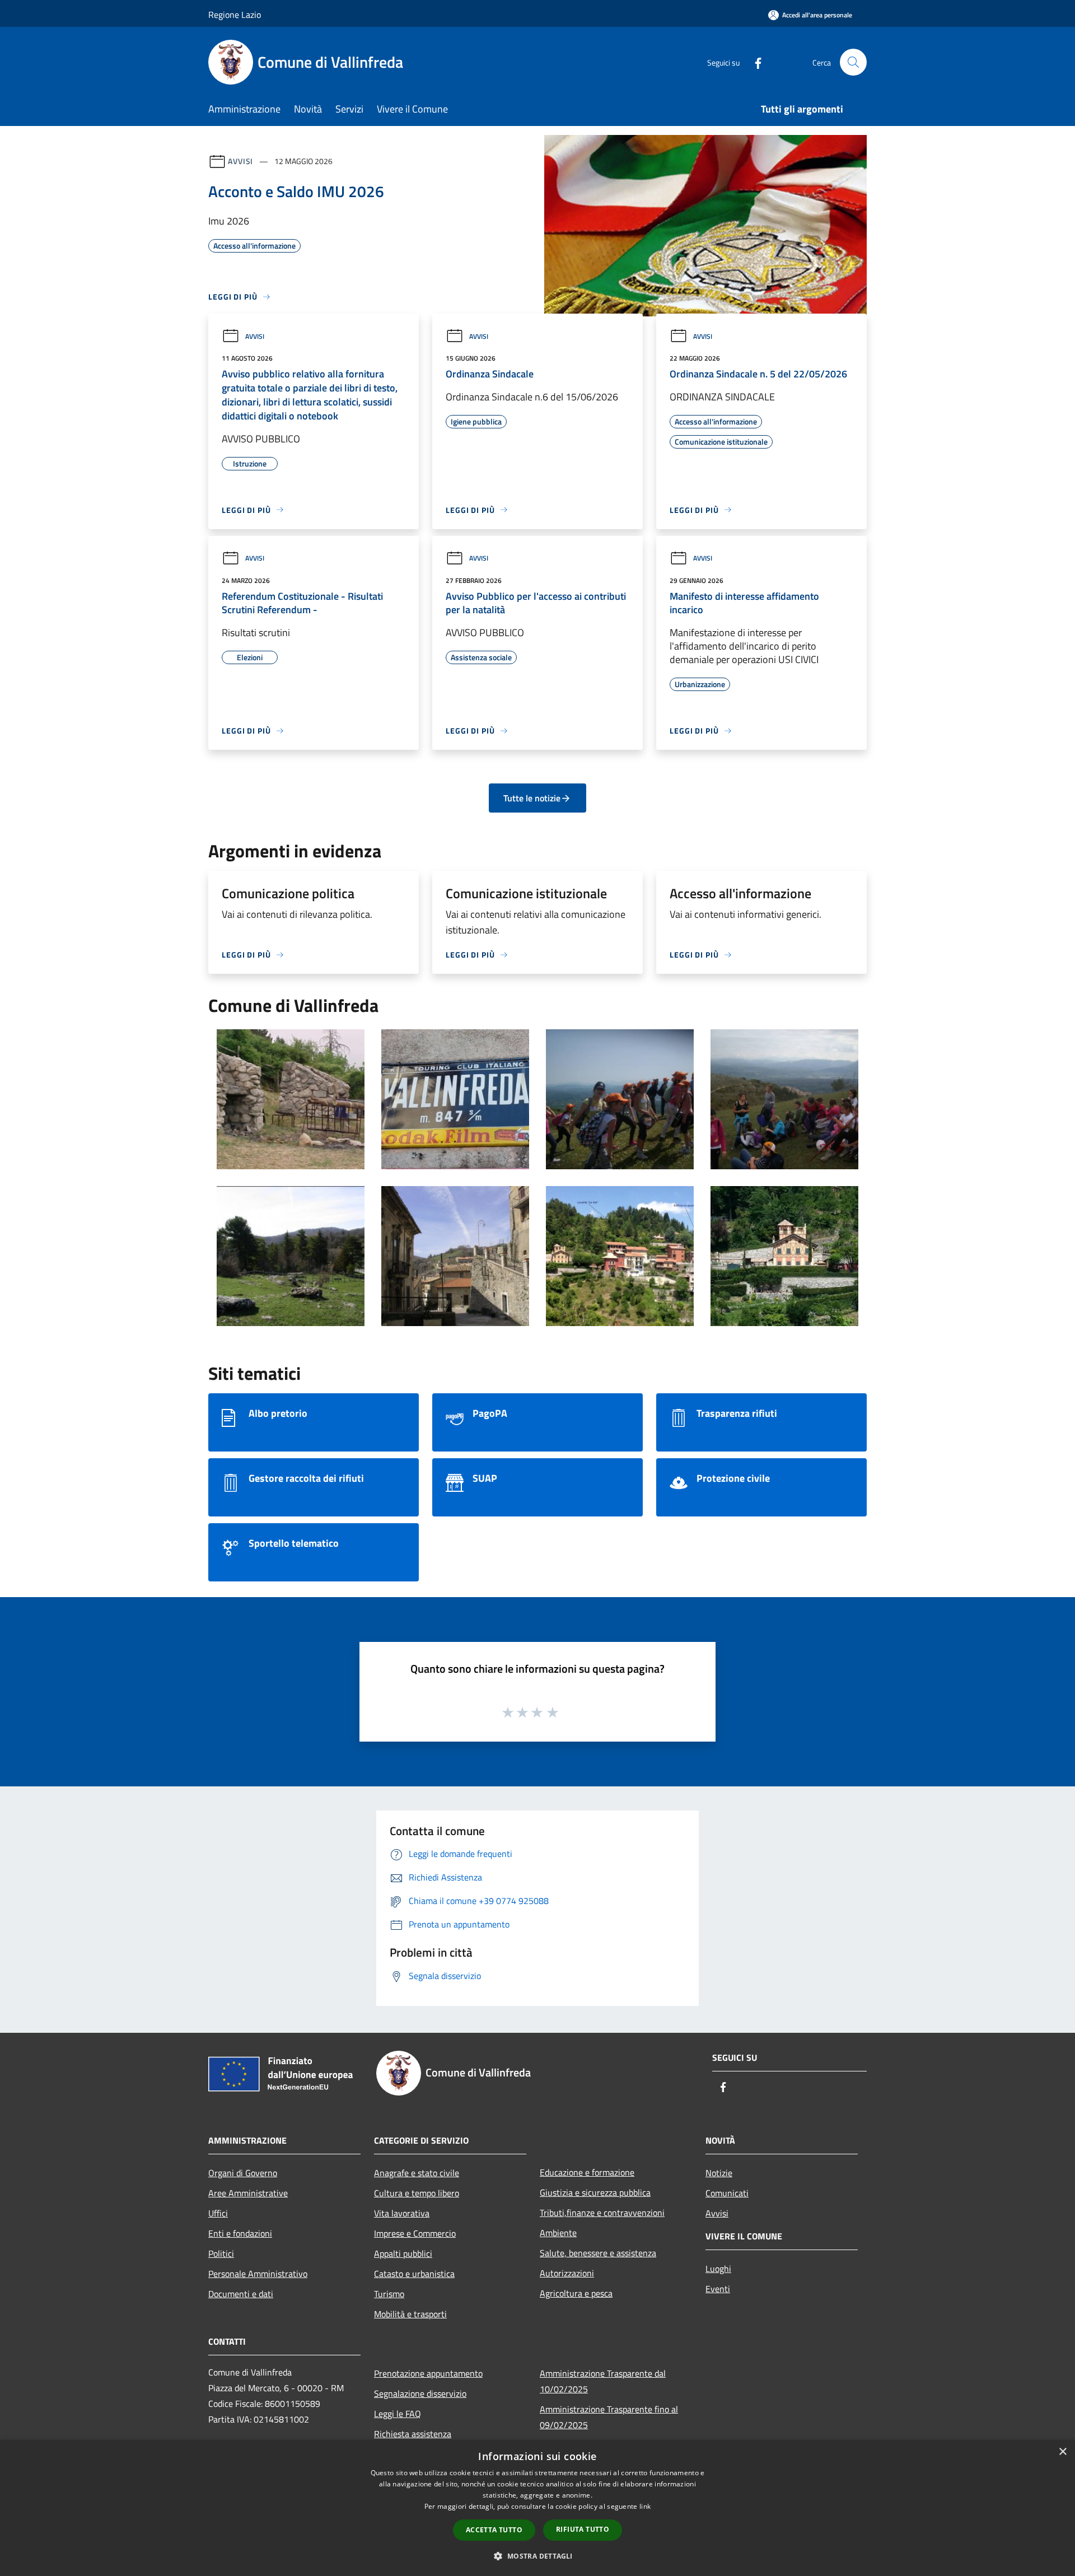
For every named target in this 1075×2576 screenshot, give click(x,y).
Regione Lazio (235, 15)
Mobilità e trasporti (410, 2314)
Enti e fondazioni (240, 2233)
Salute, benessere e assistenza (598, 2253)
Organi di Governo (243, 2173)
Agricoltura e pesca (576, 2293)
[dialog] (537, 2508)
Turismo (389, 2294)
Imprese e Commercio (415, 2233)
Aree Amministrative (248, 2193)
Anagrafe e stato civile (417, 2173)
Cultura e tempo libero (417, 2193)
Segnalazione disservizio (420, 2393)
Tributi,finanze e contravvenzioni (602, 2213)
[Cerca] (853, 62)
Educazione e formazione (587, 2172)
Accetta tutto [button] (494, 2530)
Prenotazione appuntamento (428, 2373)
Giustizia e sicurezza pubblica (595, 2192)
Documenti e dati (241, 2294)
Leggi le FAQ (398, 2414)
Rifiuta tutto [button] (583, 2529)
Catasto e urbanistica (414, 2274)
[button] (537, 2556)
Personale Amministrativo (258, 2274)
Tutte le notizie (532, 798)
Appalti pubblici (403, 2253)
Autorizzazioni (567, 2273)
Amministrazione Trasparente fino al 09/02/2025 (609, 2417)
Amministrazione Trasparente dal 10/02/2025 (603, 2381)
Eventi (718, 2289)
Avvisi (240, 161)
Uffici (218, 2213)
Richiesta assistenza (413, 2434)
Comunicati (727, 2193)
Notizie (719, 2173)
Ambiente (558, 2233)
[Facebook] (754, 62)
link (645, 2506)
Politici (221, 2253)
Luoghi (718, 2269)
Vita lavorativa (402, 2213)
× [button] (1062, 2452)
